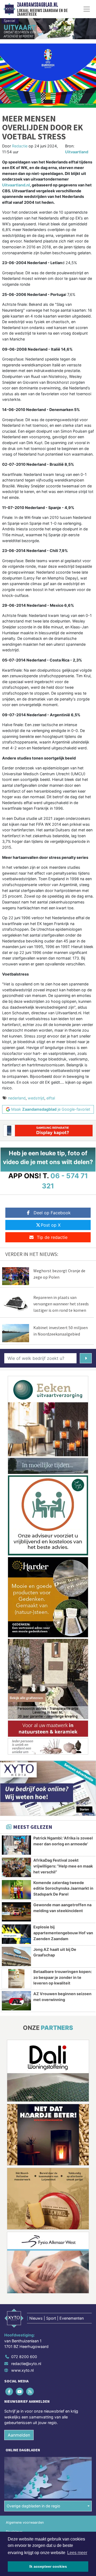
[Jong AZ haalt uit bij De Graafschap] (16, 1956)
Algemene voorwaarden (25, 2522)
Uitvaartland (77, 152)
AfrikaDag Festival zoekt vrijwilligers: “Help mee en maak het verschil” (63, 1866)
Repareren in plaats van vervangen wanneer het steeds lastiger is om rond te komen (61, 1304)
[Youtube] (20, 2391)
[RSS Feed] (30, 2391)
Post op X (51, 1225)
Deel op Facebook (52, 1213)
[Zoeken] (86, 1358)
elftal (51, 1098)
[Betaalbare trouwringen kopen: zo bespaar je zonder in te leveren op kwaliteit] (16, 1979)
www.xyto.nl (22, 2370)
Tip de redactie (52, 1237)
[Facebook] (9, 2391)
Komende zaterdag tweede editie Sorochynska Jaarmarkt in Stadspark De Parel (63, 1888)
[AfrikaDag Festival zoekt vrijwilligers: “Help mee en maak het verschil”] (16, 1867)
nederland (17, 1098)
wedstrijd (36, 1098)
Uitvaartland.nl (16, 185)
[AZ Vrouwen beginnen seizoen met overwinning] (16, 2001)
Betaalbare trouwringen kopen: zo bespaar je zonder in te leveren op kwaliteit (63, 1977)
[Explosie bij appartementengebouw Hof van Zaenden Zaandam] (16, 1934)
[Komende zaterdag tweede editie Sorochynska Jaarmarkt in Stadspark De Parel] (16, 1890)
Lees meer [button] (77, 2553)
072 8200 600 (24, 2357)
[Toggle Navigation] (87, 9)
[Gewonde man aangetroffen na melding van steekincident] (16, 1912)
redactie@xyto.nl (26, 2364)
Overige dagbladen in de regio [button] (33, 2506)
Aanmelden (19, 2435)
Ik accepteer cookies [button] (48, 2566)
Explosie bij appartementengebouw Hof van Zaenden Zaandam (63, 1933)
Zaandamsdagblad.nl (37, 5)
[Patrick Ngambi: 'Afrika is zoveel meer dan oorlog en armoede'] (16, 1845)
